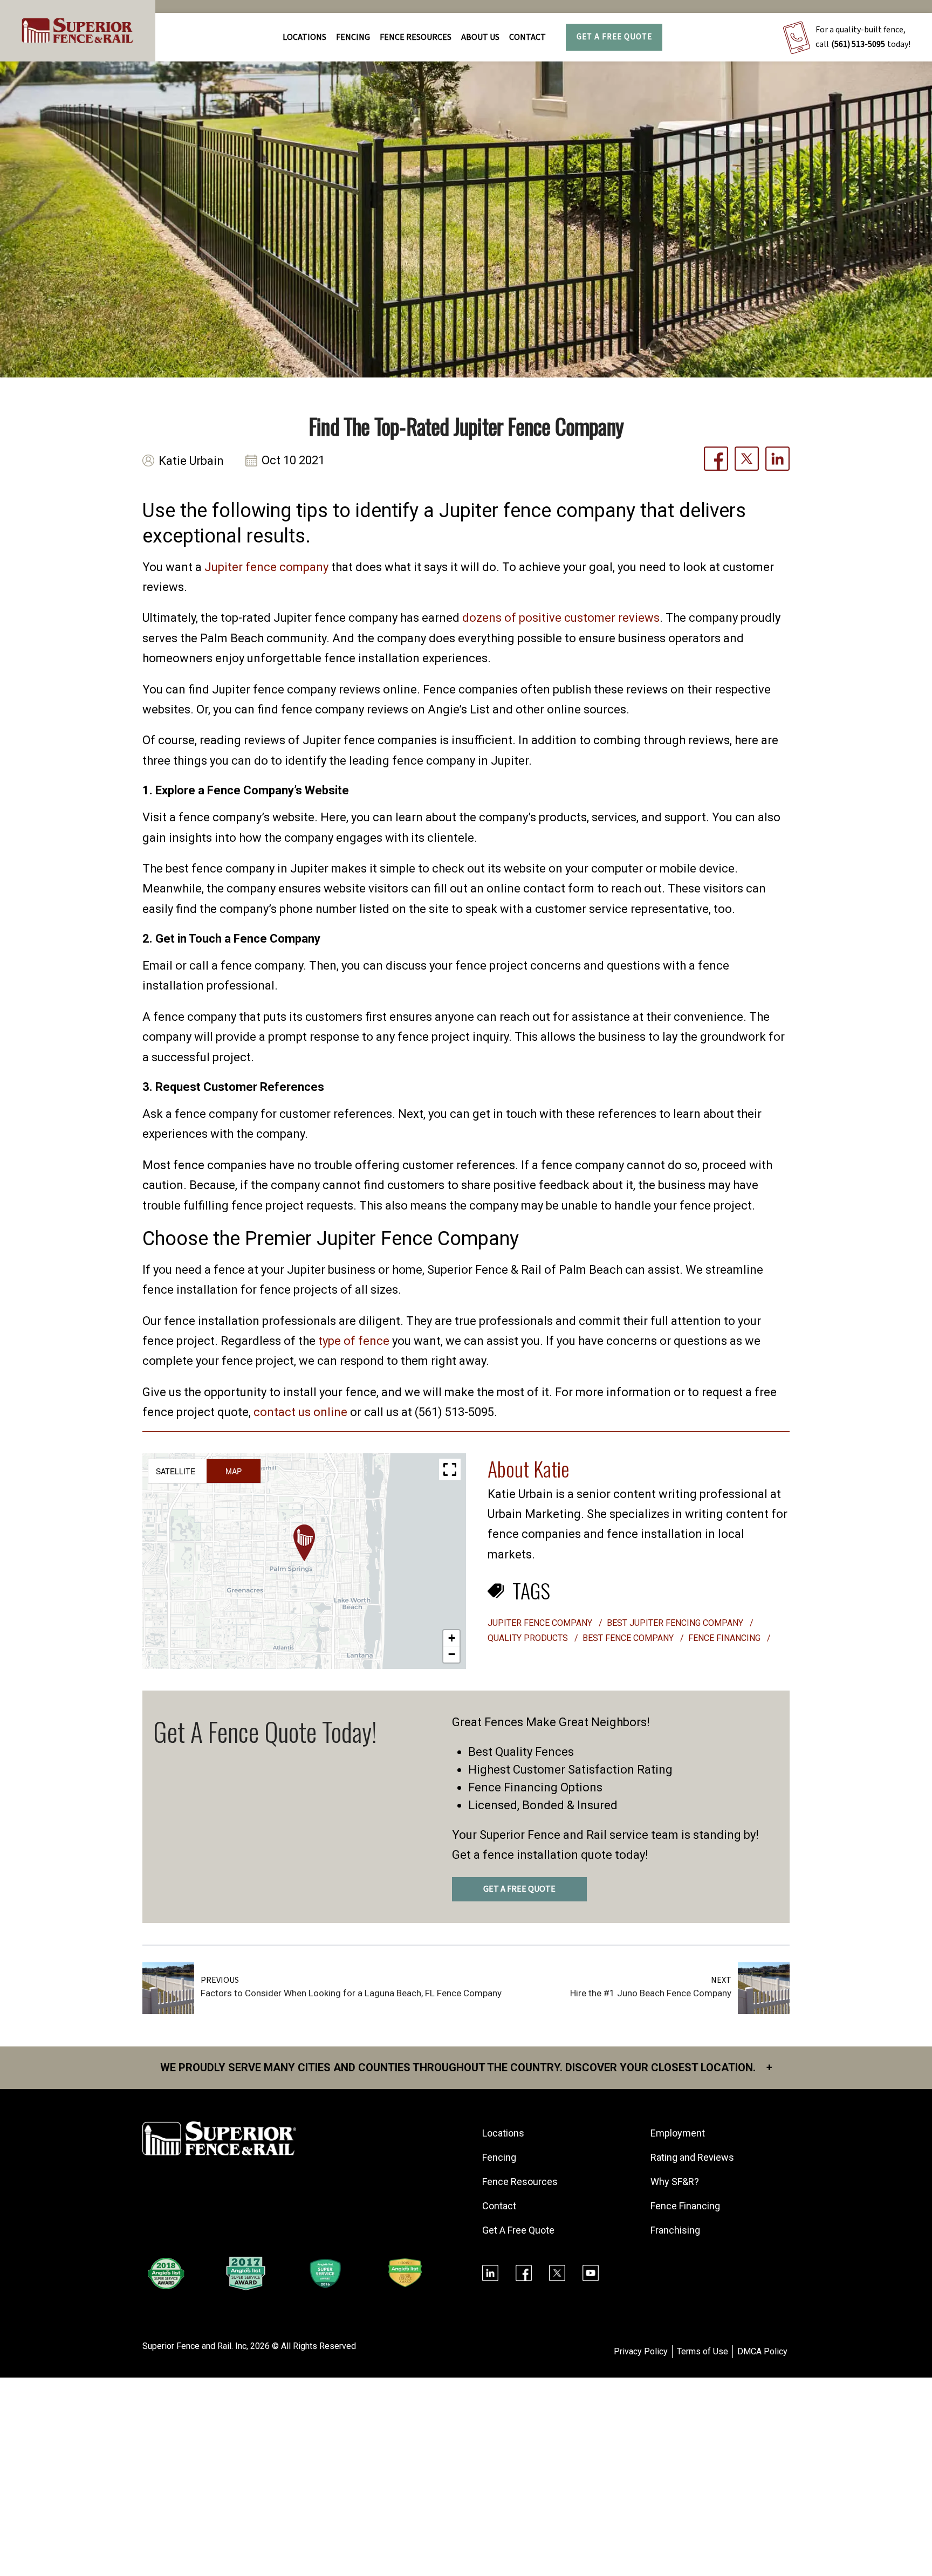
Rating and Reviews (692, 2157)
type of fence (354, 1341)
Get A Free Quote (614, 37)
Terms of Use (703, 2351)
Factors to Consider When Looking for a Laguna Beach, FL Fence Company (351, 1993)
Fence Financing (685, 2206)
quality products (529, 1638)
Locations (304, 37)
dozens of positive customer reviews (561, 618)
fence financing (725, 1638)
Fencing (499, 2157)
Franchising (675, 2230)
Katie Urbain (191, 461)
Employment (678, 2133)
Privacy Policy (641, 2351)
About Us (480, 37)
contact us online (300, 1412)
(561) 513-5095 (858, 44)
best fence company (629, 1638)
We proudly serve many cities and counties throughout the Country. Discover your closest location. (466, 2067)
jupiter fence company (541, 1623)
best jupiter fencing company (676, 1623)
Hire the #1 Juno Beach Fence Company (651, 1993)
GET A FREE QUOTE (519, 1889)
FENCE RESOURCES (416, 37)
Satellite (176, 1471)
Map (234, 1471)
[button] (304, 1543)
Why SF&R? (675, 2182)
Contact (527, 37)
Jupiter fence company (266, 567)
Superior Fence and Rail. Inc (194, 2346)
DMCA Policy (762, 2351)
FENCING (353, 37)
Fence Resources (520, 2182)
